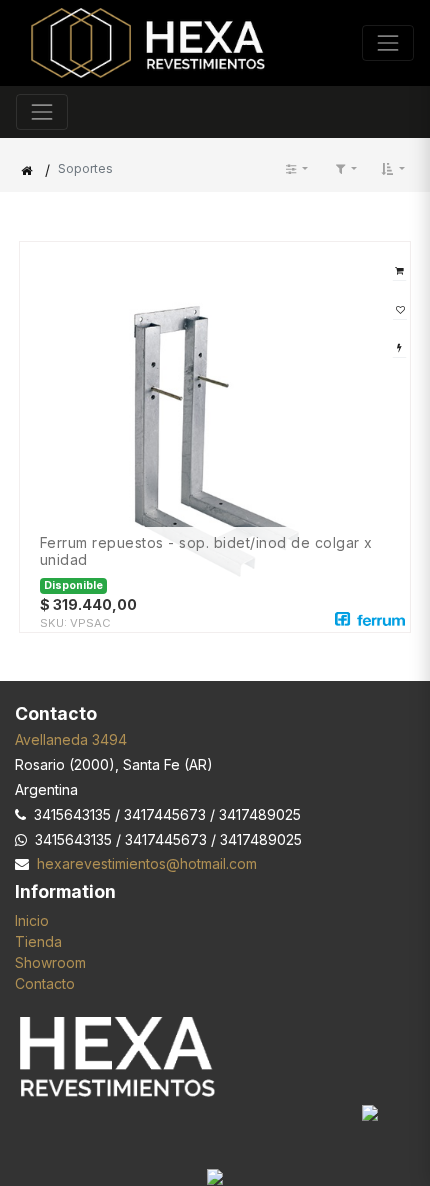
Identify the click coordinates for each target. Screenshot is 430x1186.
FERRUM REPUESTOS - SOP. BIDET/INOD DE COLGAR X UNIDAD (206, 551)
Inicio (32, 920)
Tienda (38, 941)
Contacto (45, 983)
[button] (393, 169)
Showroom (50, 962)
